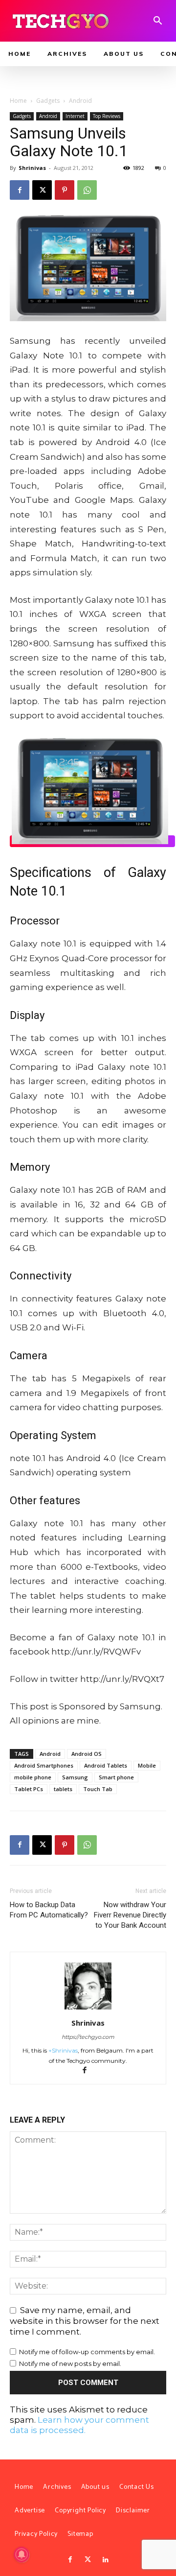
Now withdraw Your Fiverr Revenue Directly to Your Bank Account (130, 1915)
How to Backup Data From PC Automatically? (49, 1910)
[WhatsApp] (87, 190)
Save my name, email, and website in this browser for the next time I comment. (85, 2321)
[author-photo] (88, 2009)
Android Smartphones (44, 1765)
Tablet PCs (29, 1789)
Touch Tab (98, 1789)
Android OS (87, 1754)
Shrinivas (32, 168)
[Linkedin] (106, 2560)
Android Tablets (106, 1765)
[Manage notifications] (22, 2554)
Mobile (147, 1765)
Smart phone (116, 1777)
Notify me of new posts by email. (70, 2363)
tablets (63, 1789)
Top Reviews (107, 116)
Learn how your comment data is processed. (79, 2425)
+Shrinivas (63, 2050)
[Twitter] (88, 2560)
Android (80, 101)
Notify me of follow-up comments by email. (87, 2352)
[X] (42, 190)
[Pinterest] (65, 190)
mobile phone (33, 1777)
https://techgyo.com (88, 2037)
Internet (75, 116)
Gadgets (48, 101)
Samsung (75, 1777)
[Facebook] (20, 190)
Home (18, 101)
